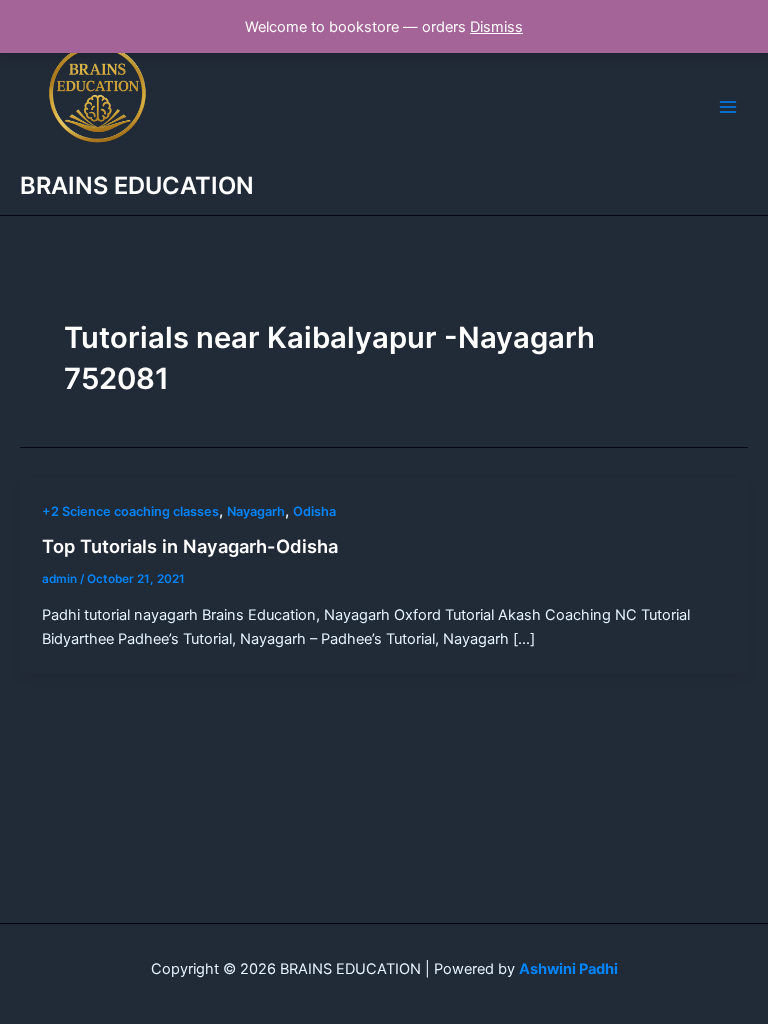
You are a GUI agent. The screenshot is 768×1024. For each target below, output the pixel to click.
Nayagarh (256, 511)
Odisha (314, 511)
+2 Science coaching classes (130, 511)
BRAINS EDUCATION (137, 185)
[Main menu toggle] (728, 107)
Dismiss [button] (496, 27)
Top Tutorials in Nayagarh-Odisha (190, 546)
